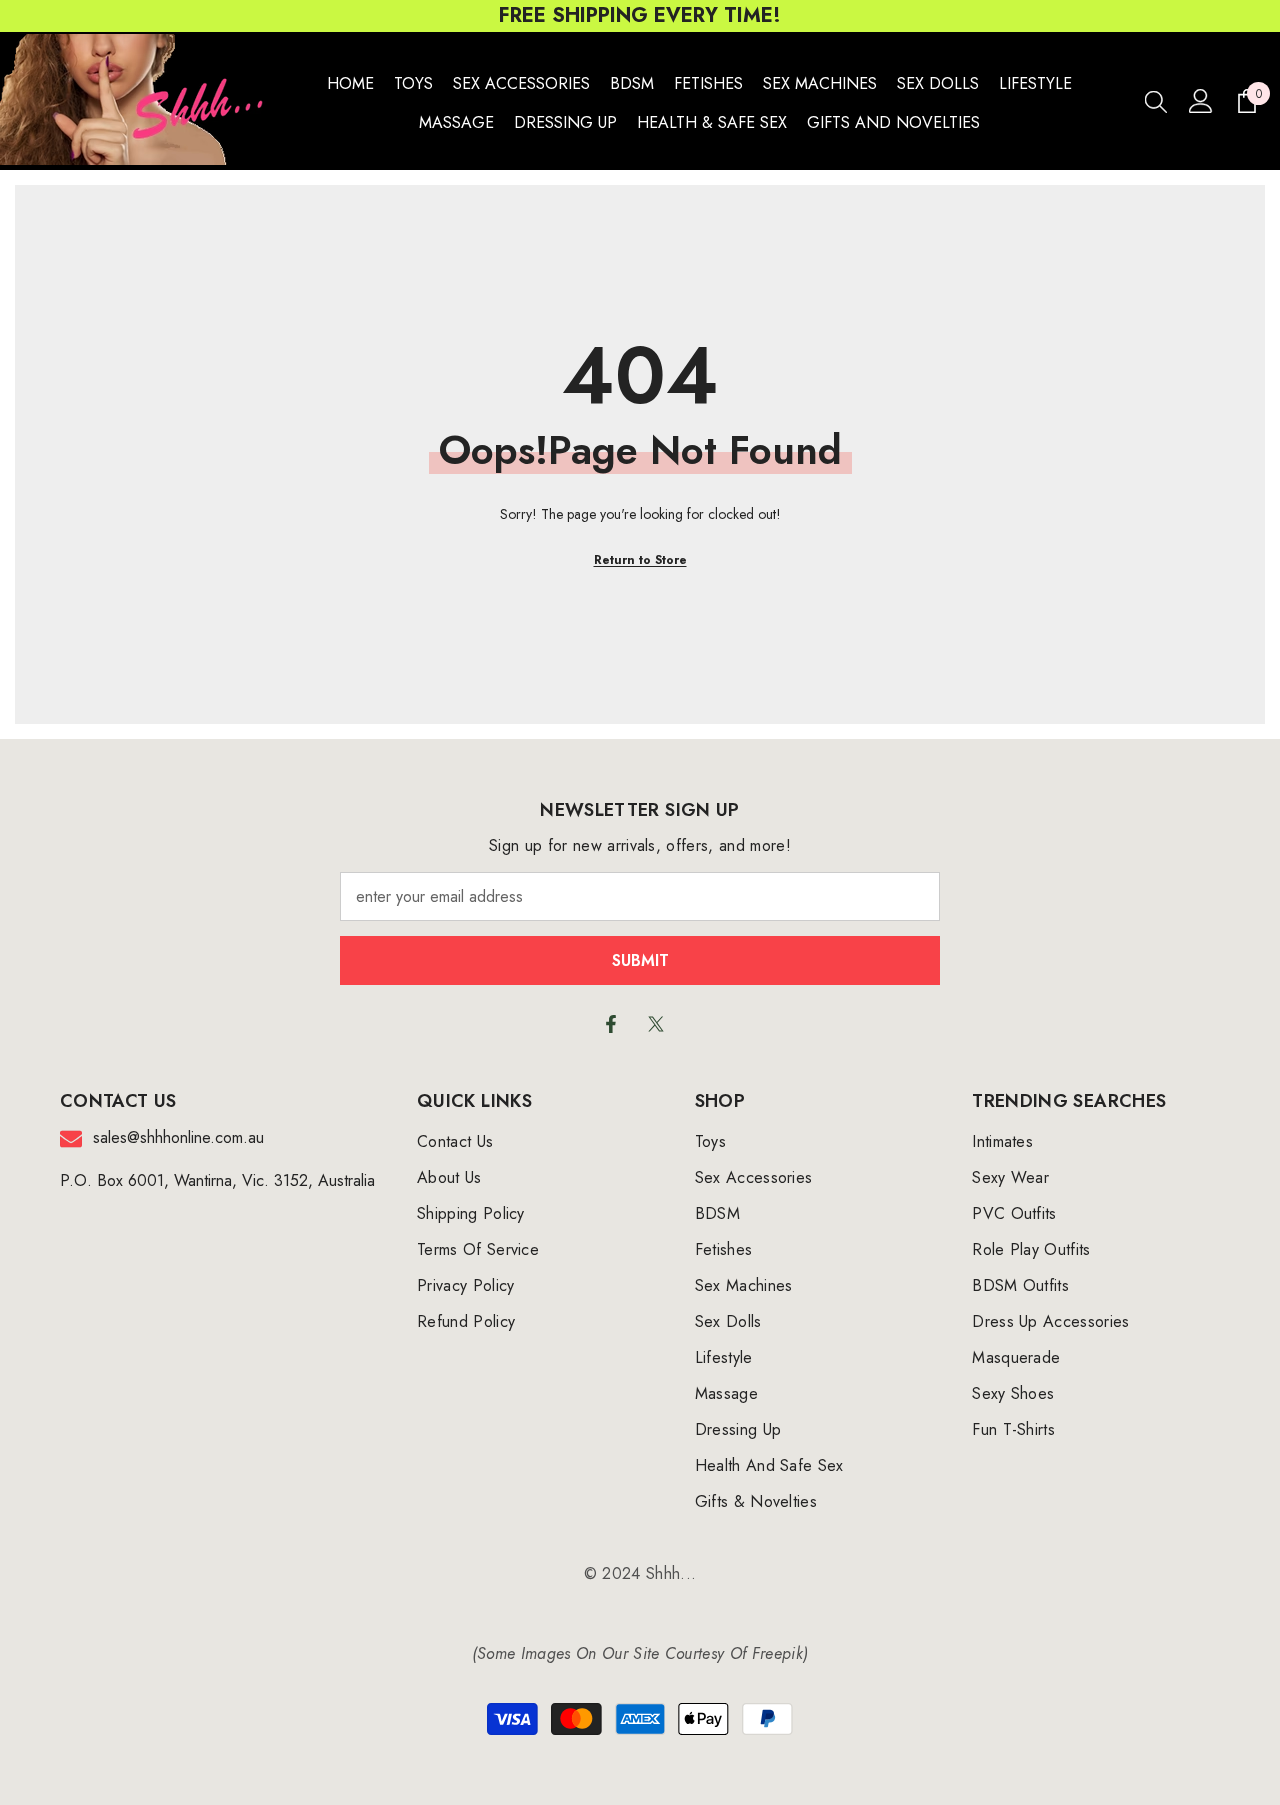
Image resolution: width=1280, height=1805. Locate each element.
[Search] (1156, 101)
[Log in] (1201, 101)
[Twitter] (656, 1024)
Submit (640, 960)
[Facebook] (611, 1024)
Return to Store (640, 560)
